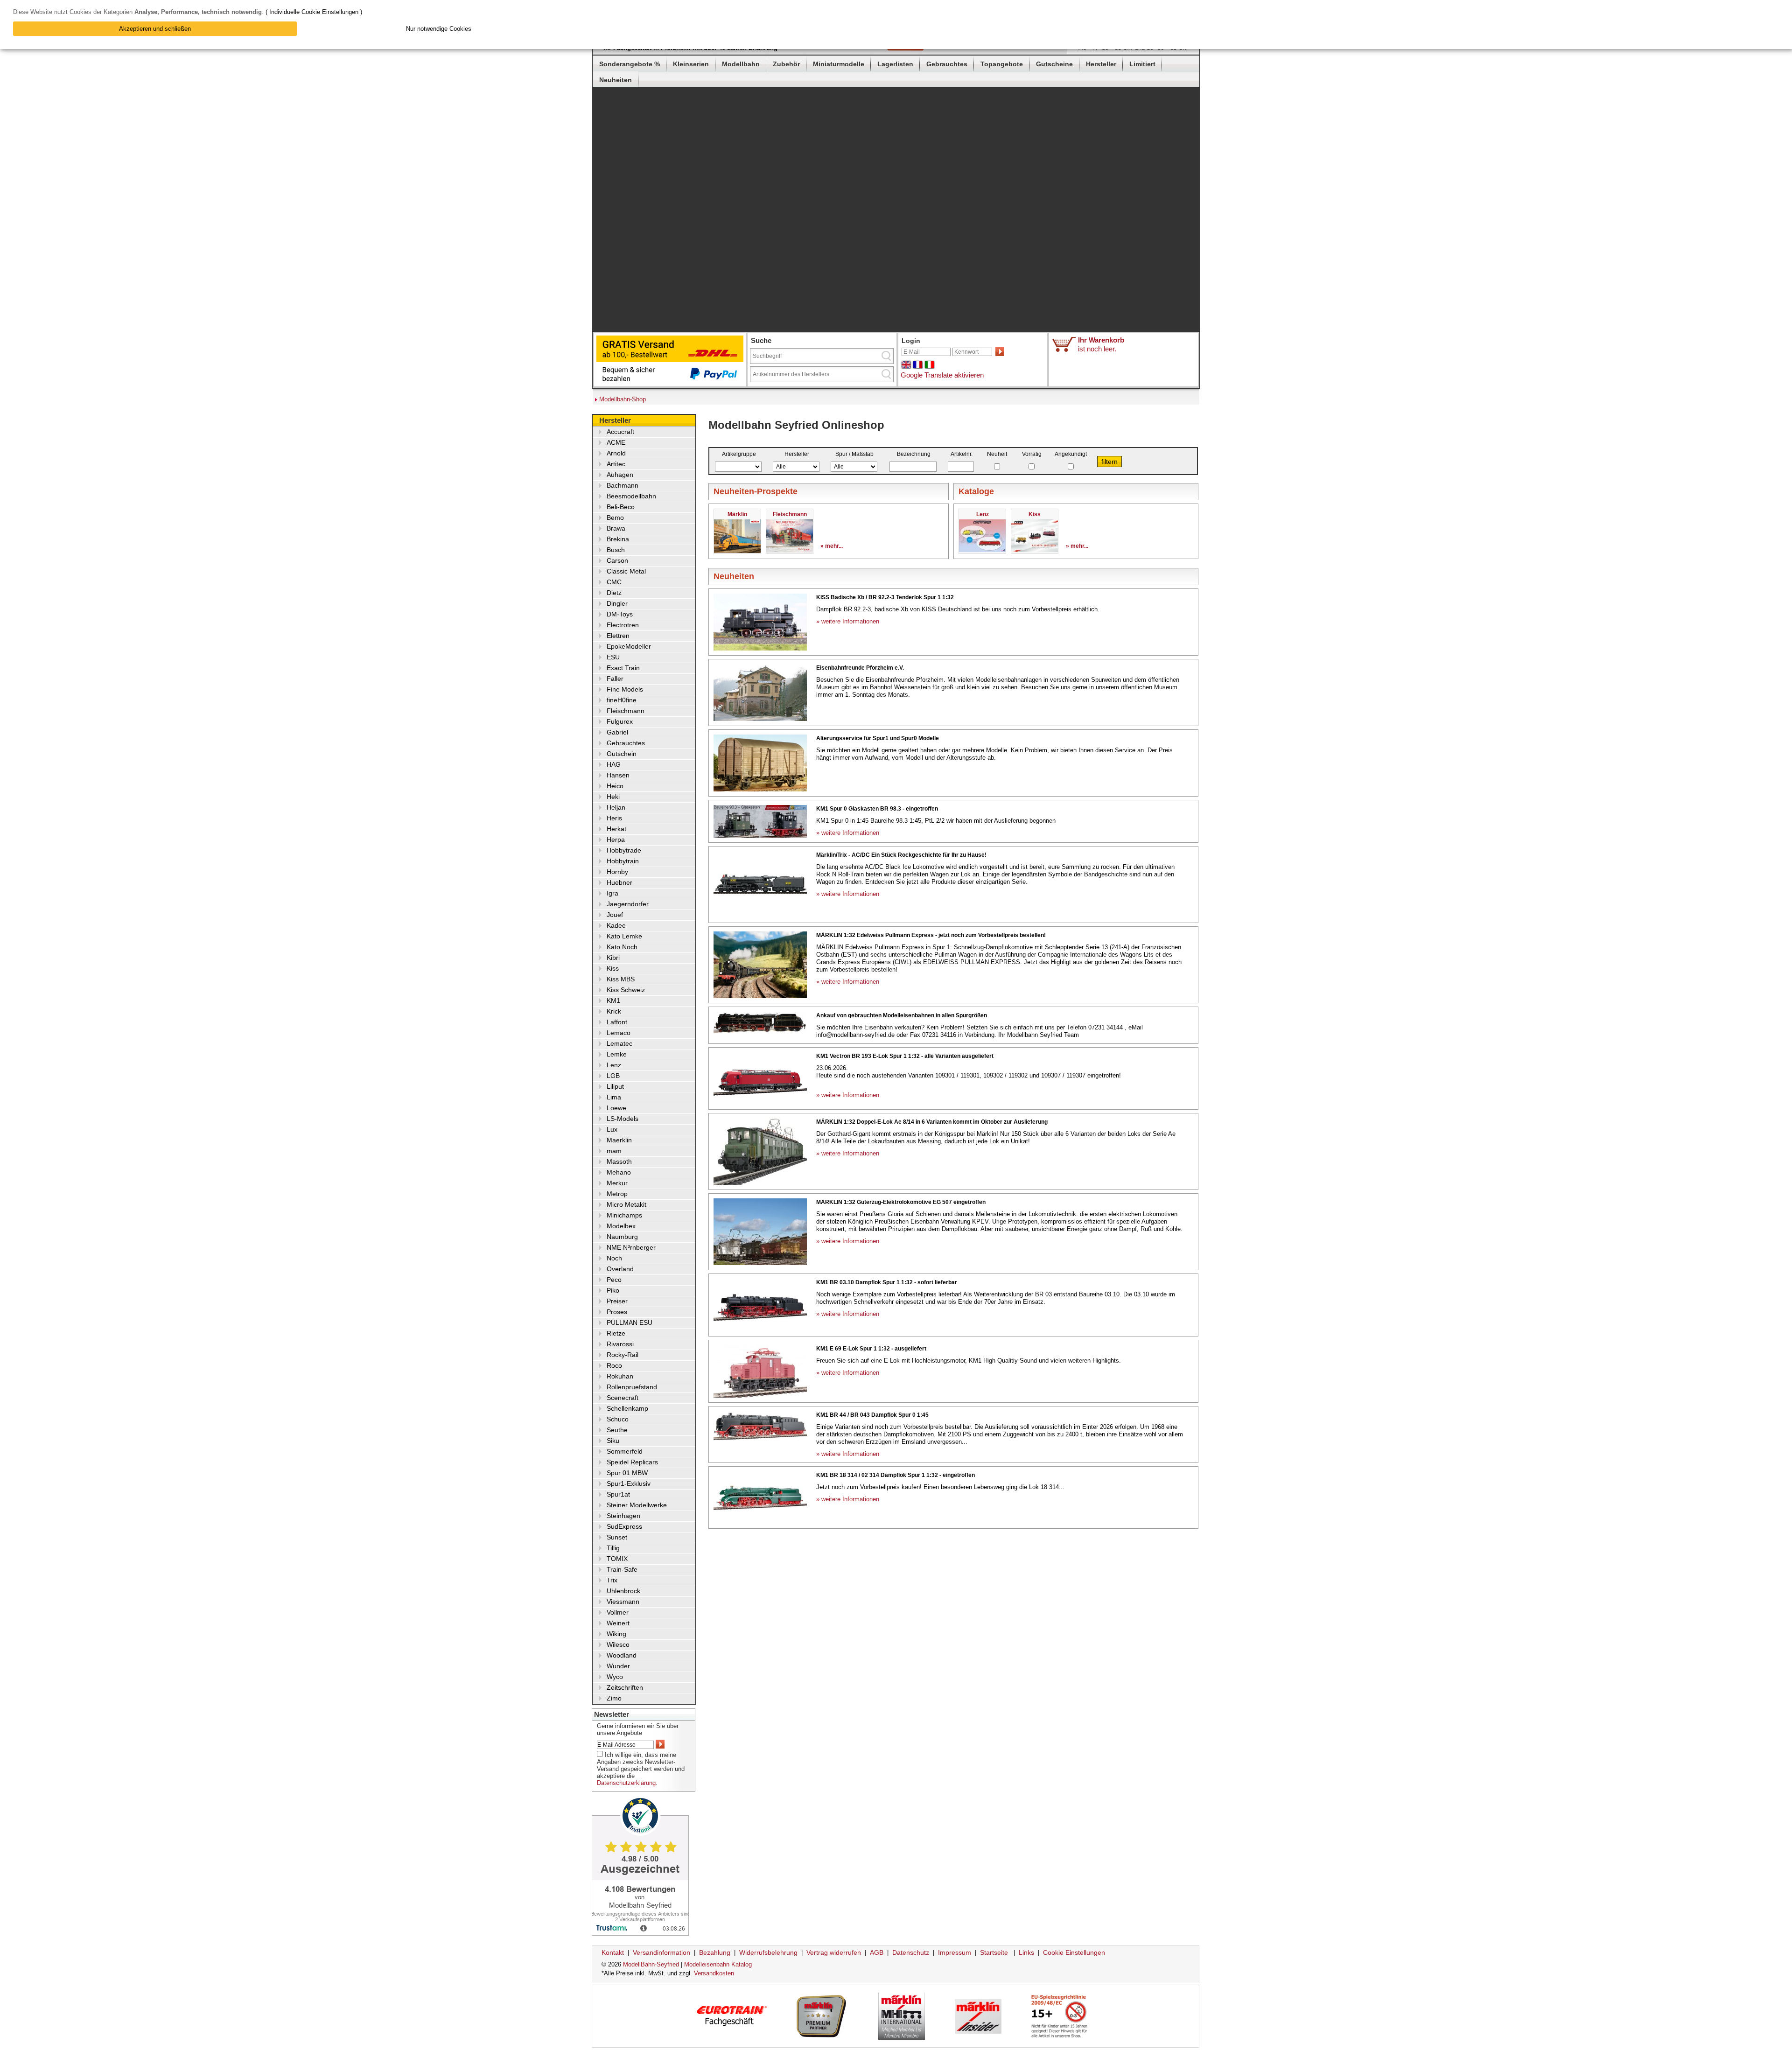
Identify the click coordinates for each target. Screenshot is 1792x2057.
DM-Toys (620, 614)
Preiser (617, 1301)
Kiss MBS (621, 979)
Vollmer (618, 1612)
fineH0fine (622, 700)
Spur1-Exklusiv (629, 1483)
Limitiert (1142, 64)
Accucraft (620, 432)
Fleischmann (626, 711)
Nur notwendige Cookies (439, 29)
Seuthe (617, 1430)
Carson (617, 560)
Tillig (613, 1548)
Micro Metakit (626, 1204)
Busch (616, 550)
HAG (614, 764)
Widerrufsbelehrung (768, 1952)
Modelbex (621, 1226)
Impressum (955, 1952)
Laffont (617, 1022)
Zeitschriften (625, 1687)
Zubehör (786, 64)
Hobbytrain (623, 861)
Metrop (617, 1194)
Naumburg (622, 1237)
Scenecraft (623, 1398)
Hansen (618, 775)
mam (614, 1151)
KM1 (613, 1001)
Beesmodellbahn (631, 496)
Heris (614, 818)
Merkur (617, 1183)
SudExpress (624, 1526)
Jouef (615, 915)
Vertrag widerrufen (834, 1952)
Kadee (616, 925)
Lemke (617, 1054)
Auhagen (620, 475)
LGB (613, 1076)
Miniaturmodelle (839, 64)
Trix (612, 1580)
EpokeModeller (629, 646)
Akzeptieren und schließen (155, 29)
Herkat (616, 829)
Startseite (994, 1952)
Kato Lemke (624, 936)
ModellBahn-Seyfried (651, 1964)
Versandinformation (661, 1952)
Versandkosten (714, 1973)
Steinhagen (623, 1516)
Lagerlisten (895, 64)
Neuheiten (616, 80)
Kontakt (613, 1952)
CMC (614, 582)
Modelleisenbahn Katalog (718, 1964)
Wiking (616, 1634)
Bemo (615, 518)
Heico (615, 786)
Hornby (617, 872)
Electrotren (623, 625)
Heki (613, 797)
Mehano (619, 1172)
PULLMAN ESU (630, 1322)
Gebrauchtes (947, 64)
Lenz (614, 1065)
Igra (612, 893)
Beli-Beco (621, 507)
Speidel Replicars (632, 1462)
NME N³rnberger (631, 1247)
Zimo (614, 1698)
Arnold (616, 453)
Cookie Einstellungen (1074, 1952)
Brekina (618, 539)
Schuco (618, 1419)
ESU (613, 657)
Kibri (613, 958)
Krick (614, 1011)
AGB (877, 1952)
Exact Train (623, 668)
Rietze (616, 1333)
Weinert (618, 1623)
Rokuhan (620, 1376)
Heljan (616, 807)
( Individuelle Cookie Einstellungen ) (314, 12)
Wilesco (618, 1644)
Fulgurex (620, 721)
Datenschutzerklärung (626, 1783)
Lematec (619, 1043)
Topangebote (1002, 64)
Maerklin (619, 1140)
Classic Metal (626, 571)
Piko (613, 1290)
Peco (614, 1280)
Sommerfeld (625, 1451)
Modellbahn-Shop (623, 399)
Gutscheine (1054, 64)
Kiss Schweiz (626, 990)
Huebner (619, 882)
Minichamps (624, 1215)
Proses (617, 1312)
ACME (616, 442)
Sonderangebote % (630, 64)
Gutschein (622, 754)
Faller (615, 679)
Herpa (616, 840)
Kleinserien (691, 64)
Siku (613, 1441)
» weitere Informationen (848, 621)
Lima (614, 1097)
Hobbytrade (624, 850)
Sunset (617, 1537)
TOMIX (617, 1559)
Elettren (618, 636)
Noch (614, 1258)
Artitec (616, 464)
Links (1026, 1952)
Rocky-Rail (623, 1355)
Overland (620, 1269)
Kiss (613, 968)
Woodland (622, 1655)
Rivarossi (620, 1344)
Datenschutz (911, 1952)
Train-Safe (622, 1569)
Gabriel (617, 732)
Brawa (616, 528)
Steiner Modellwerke (637, 1505)
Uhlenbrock (623, 1591)
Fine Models (625, 689)
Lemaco (619, 1033)
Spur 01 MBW (627, 1473)
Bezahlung (715, 1952)
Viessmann (623, 1602)
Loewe (616, 1108)
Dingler (617, 603)
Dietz (614, 593)
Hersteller (1101, 64)
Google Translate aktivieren (942, 375)
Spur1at (618, 1494)
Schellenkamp (627, 1408)
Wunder (618, 1666)
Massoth (619, 1161)
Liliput (615, 1086)
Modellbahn (741, 64)
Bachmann (623, 485)
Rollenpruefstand (632, 1387)
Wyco (615, 1677)
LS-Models (623, 1119)
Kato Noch (622, 947)
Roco (614, 1365)
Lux (612, 1129)
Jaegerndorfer (628, 904)
